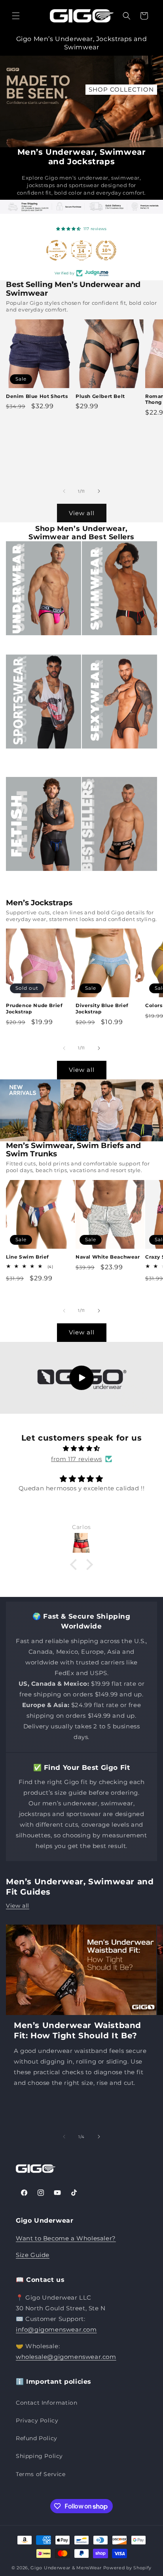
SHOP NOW (133, 89)
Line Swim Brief (27, 1257)
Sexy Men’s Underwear (103, 762)
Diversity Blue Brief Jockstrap (102, 1008)
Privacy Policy (37, 2420)
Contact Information (46, 2403)
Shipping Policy (39, 2456)
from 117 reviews (77, 1459)
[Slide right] (99, 491)
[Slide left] (64, 491)
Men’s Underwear (39, 644)
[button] (16, 16)
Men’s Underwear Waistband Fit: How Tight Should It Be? (78, 2030)
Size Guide (33, 2255)
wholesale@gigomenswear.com (66, 2357)
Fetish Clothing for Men (41, 885)
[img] (81, 1448)
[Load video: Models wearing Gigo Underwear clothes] (81, 1378)
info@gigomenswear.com (56, 2329)
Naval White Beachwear (108, 1257)
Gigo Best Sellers (114, 880)
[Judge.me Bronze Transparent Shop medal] (57, 250)
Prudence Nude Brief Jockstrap (34, 1008)
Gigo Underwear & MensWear (66, 2568)
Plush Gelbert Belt (100, 396)
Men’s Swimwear (113, 644)
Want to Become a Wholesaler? (66, 2238)
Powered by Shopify (128, 2568)
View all (82, 513)
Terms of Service (41, 2474)
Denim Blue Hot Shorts (37, 396)
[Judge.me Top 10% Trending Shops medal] (106, 250)
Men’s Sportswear (39, 758)
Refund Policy (37, 2438)
